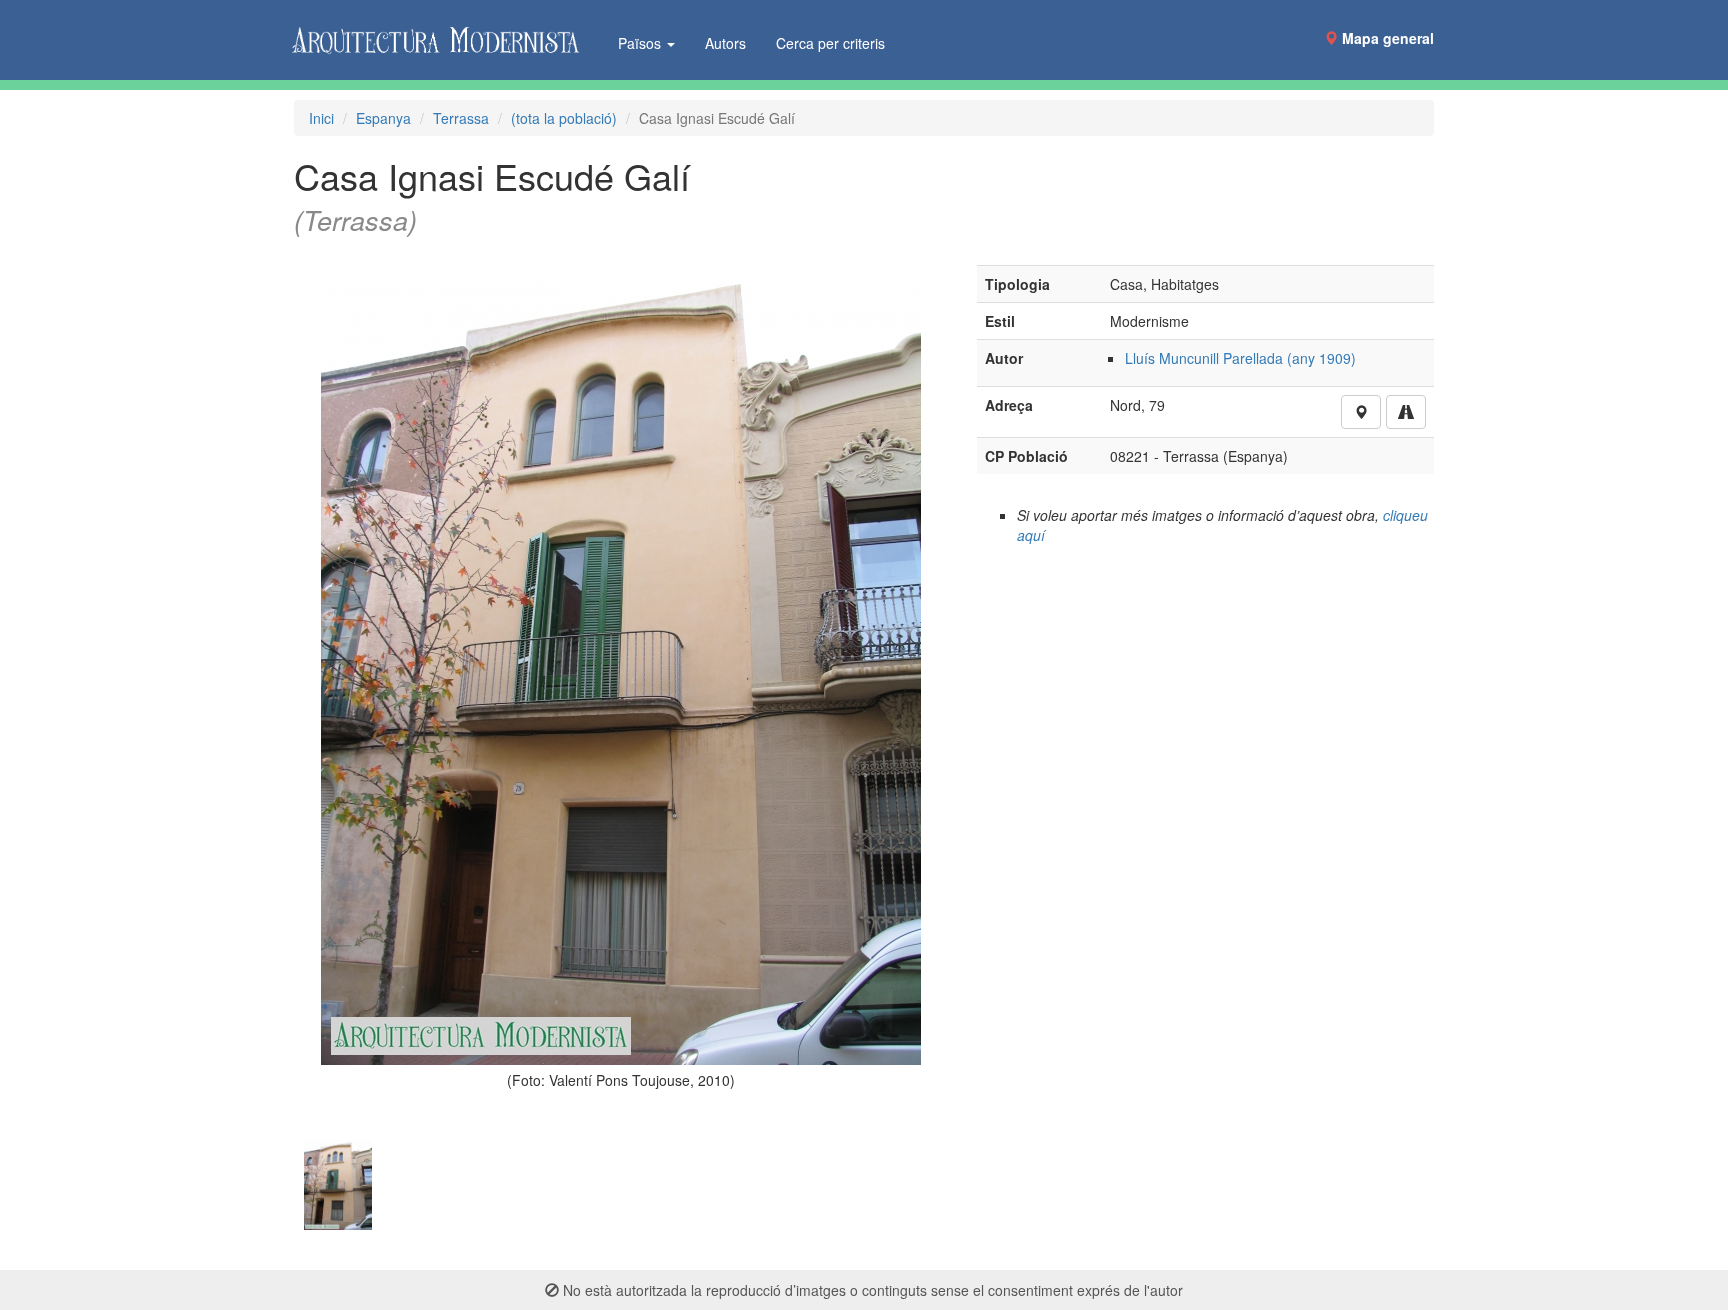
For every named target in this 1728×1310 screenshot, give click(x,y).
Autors (725, 43)
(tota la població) (564, 118)
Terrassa (461, 118)
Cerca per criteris (830, 43)
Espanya (383, 118)
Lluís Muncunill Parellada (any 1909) (1240, 358)
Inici (321, 118)
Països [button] (641, 43)
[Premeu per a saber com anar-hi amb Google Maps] (1406, 412)
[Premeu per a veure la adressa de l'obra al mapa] (1361, 412)
